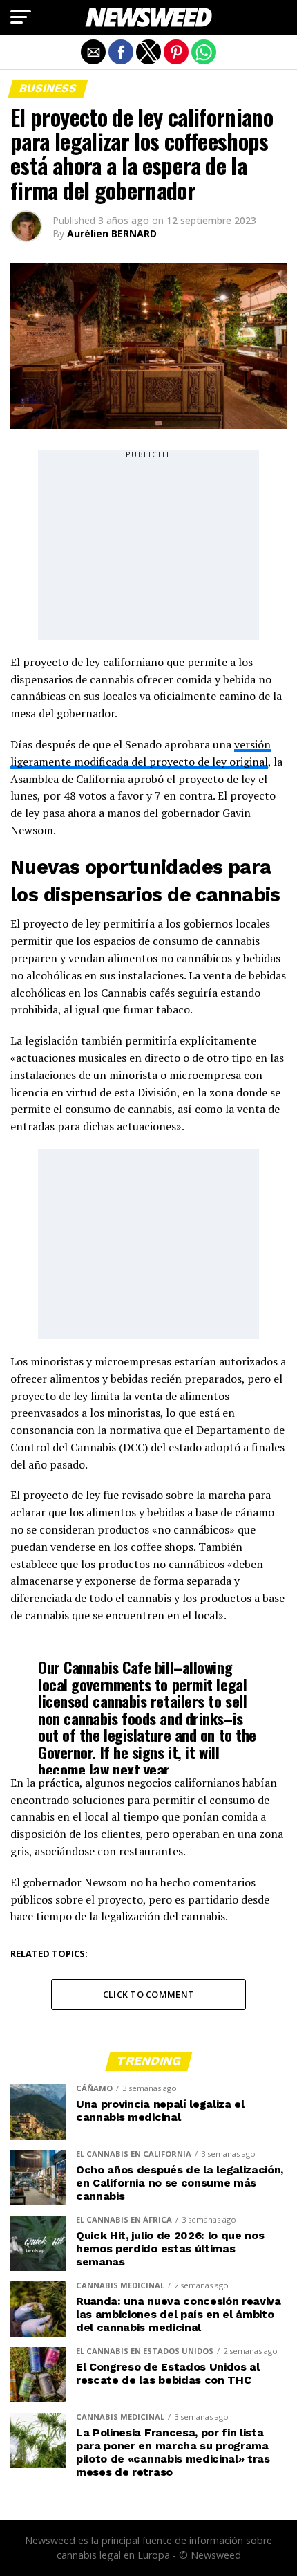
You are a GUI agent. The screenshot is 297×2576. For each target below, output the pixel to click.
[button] (21, 17)
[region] (148, 546)
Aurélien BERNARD (112, 233)
